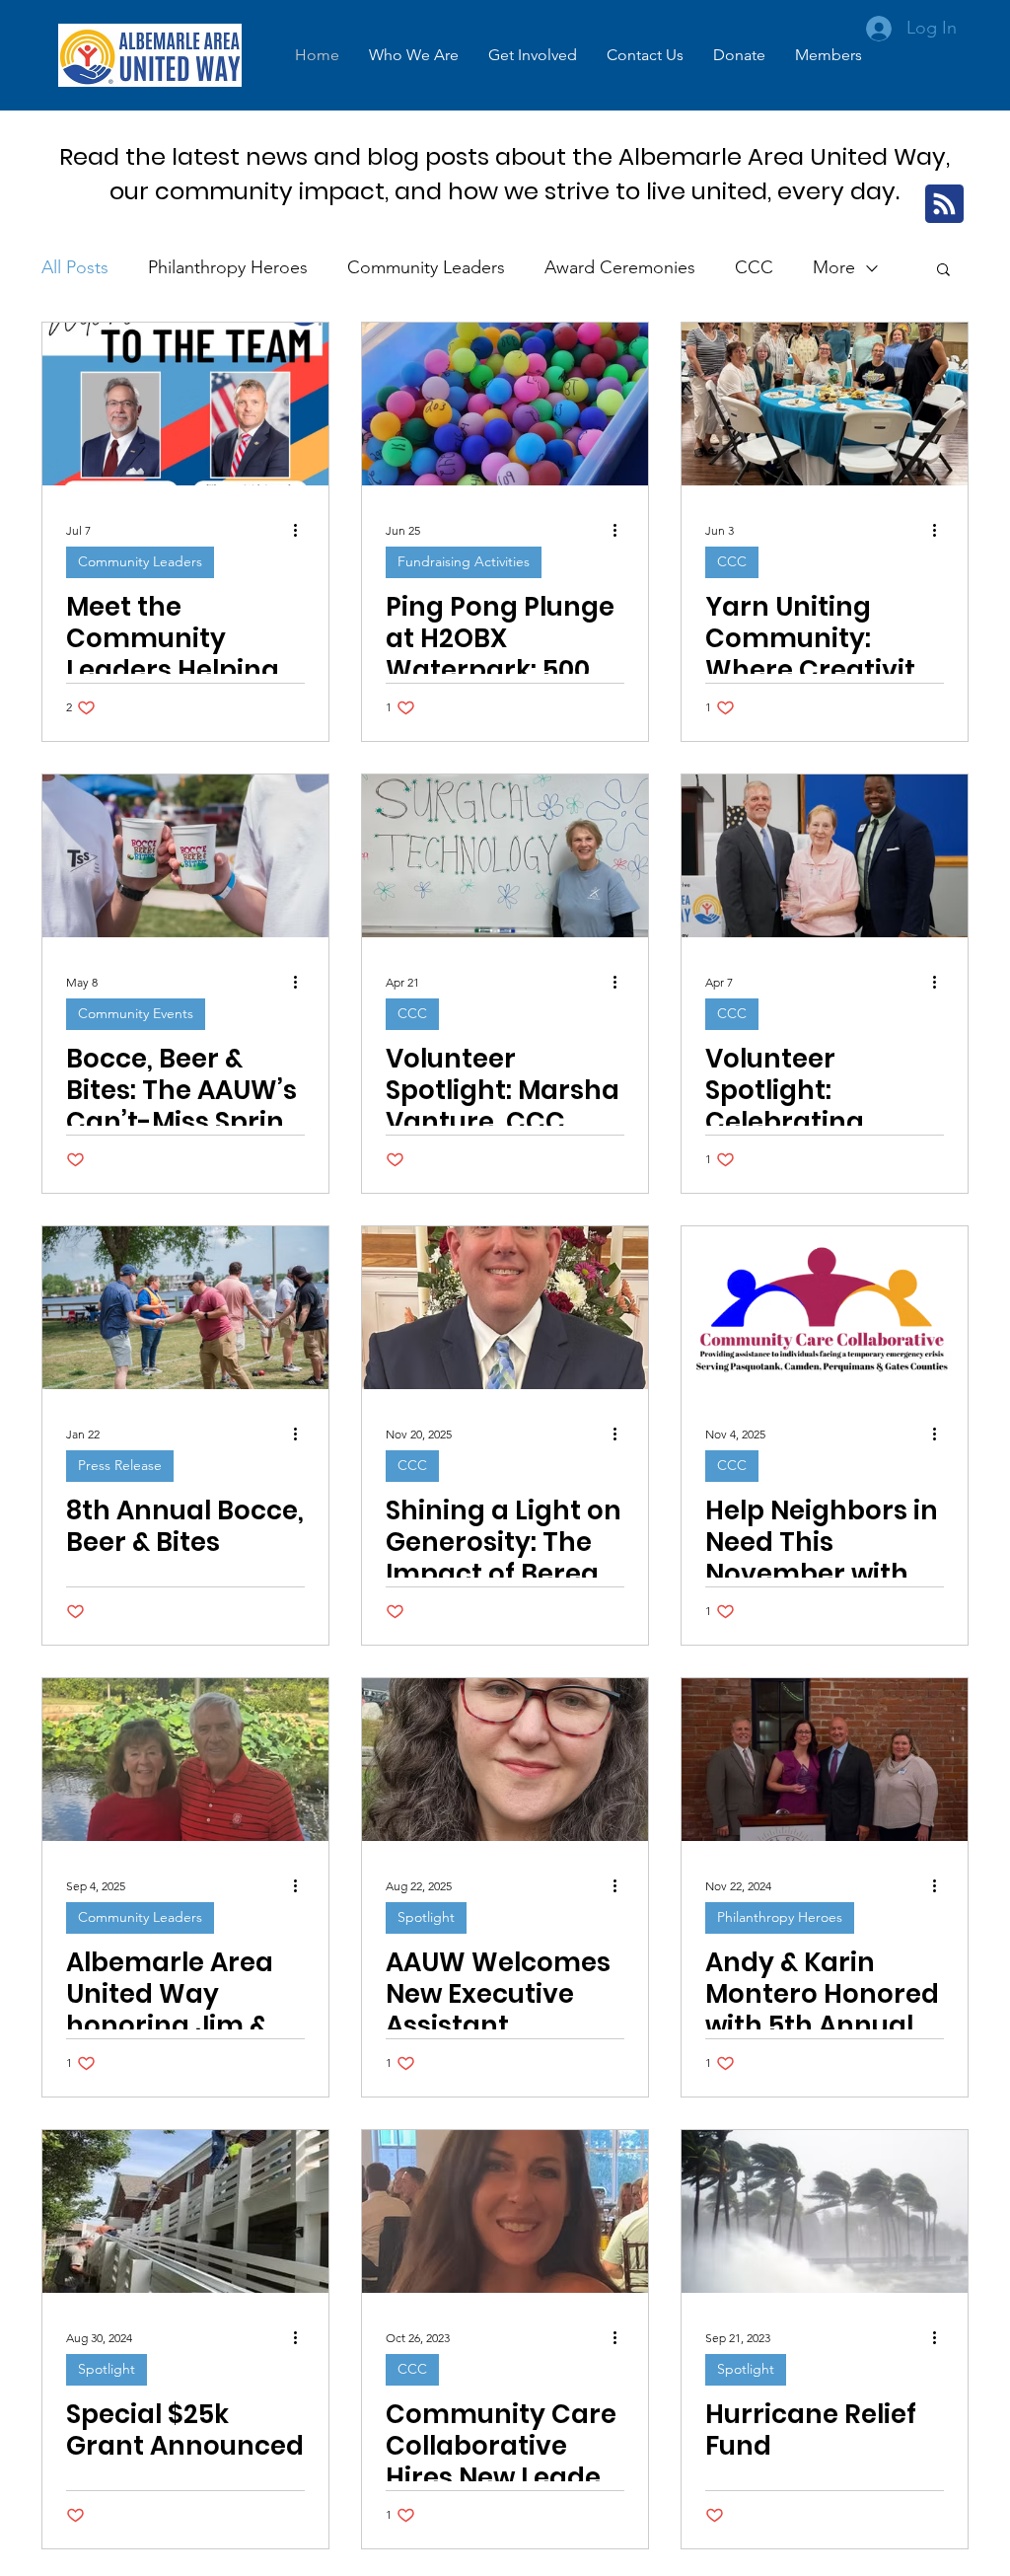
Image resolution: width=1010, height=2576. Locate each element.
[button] (414, 55)
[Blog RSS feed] (944, 205)
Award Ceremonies (620, 267)
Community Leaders (426, 267)
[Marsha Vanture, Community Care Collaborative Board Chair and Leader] (505, 856)
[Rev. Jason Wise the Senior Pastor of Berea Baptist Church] (505, 1308)
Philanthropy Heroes (228, 267)
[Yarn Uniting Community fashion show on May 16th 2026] (825, 404)
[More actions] (302, 530)
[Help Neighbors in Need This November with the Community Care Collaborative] (825, 1308)
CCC (754, 267)
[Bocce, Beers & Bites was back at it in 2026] (185, 856)
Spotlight (426, 1917)
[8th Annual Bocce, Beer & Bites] (185, 1308)
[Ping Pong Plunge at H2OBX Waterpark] (505, 404)
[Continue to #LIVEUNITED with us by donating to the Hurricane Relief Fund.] (825, 2211)
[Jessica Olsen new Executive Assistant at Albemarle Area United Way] (505, 1760)
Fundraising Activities (464, 561)
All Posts (75, 267)
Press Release (120, 1465)
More (834, 267)
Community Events (136, 1013)
